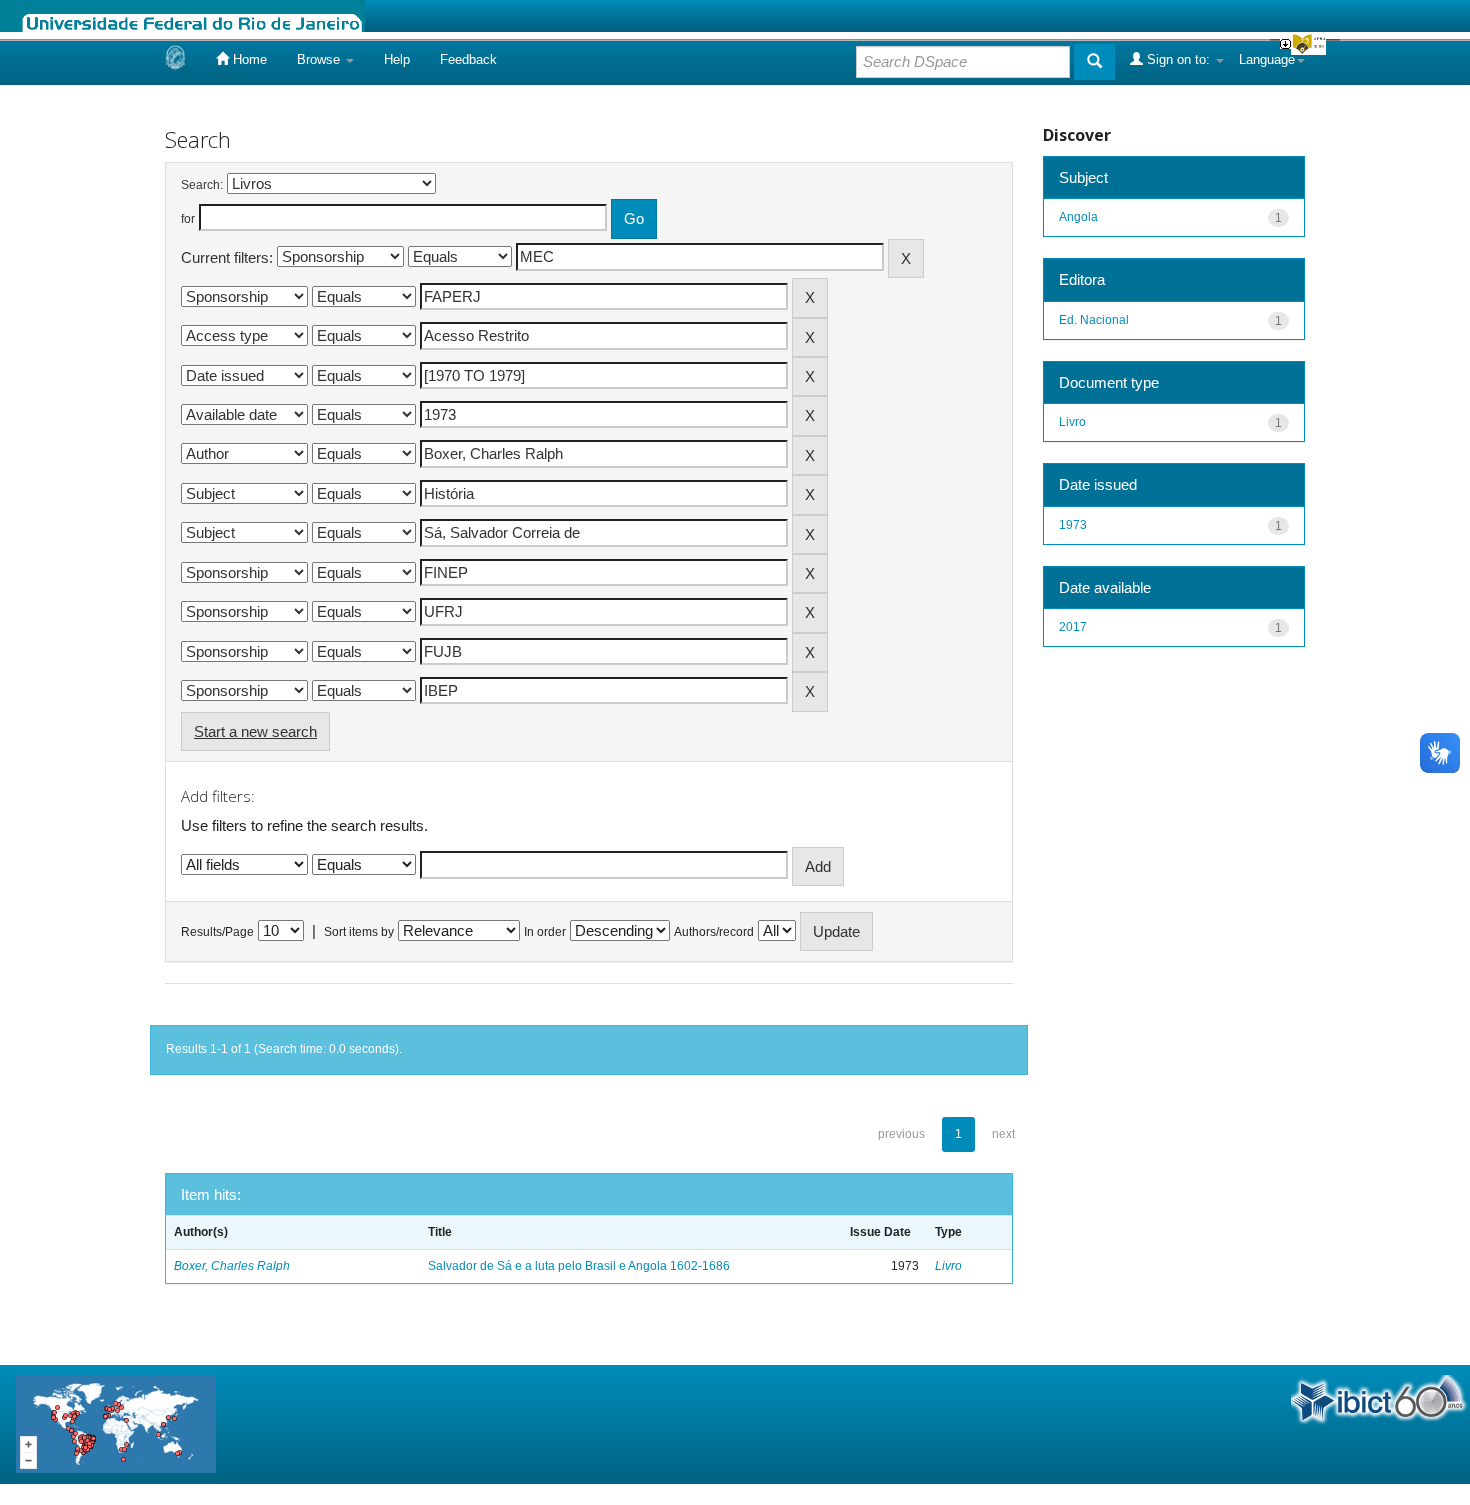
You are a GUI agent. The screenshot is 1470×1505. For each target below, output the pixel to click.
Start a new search (255, 731)
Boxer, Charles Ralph (232, 1266)
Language (1267, 59)
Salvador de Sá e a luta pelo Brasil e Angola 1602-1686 (579, 1266)
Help (397, 59)
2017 (1073, 627)
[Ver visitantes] (116, 1423)
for (188, 219)
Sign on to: (1178, 59)
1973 (1073, 525)
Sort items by (359, 932)
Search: (202, 185)
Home (248, 59)
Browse (320, 59)
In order (545, 932)
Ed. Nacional (1094, 320)
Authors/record (714, 932)
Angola (1078, 217)
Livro (948, 1266)
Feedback (468, 59)
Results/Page (217, 932)
